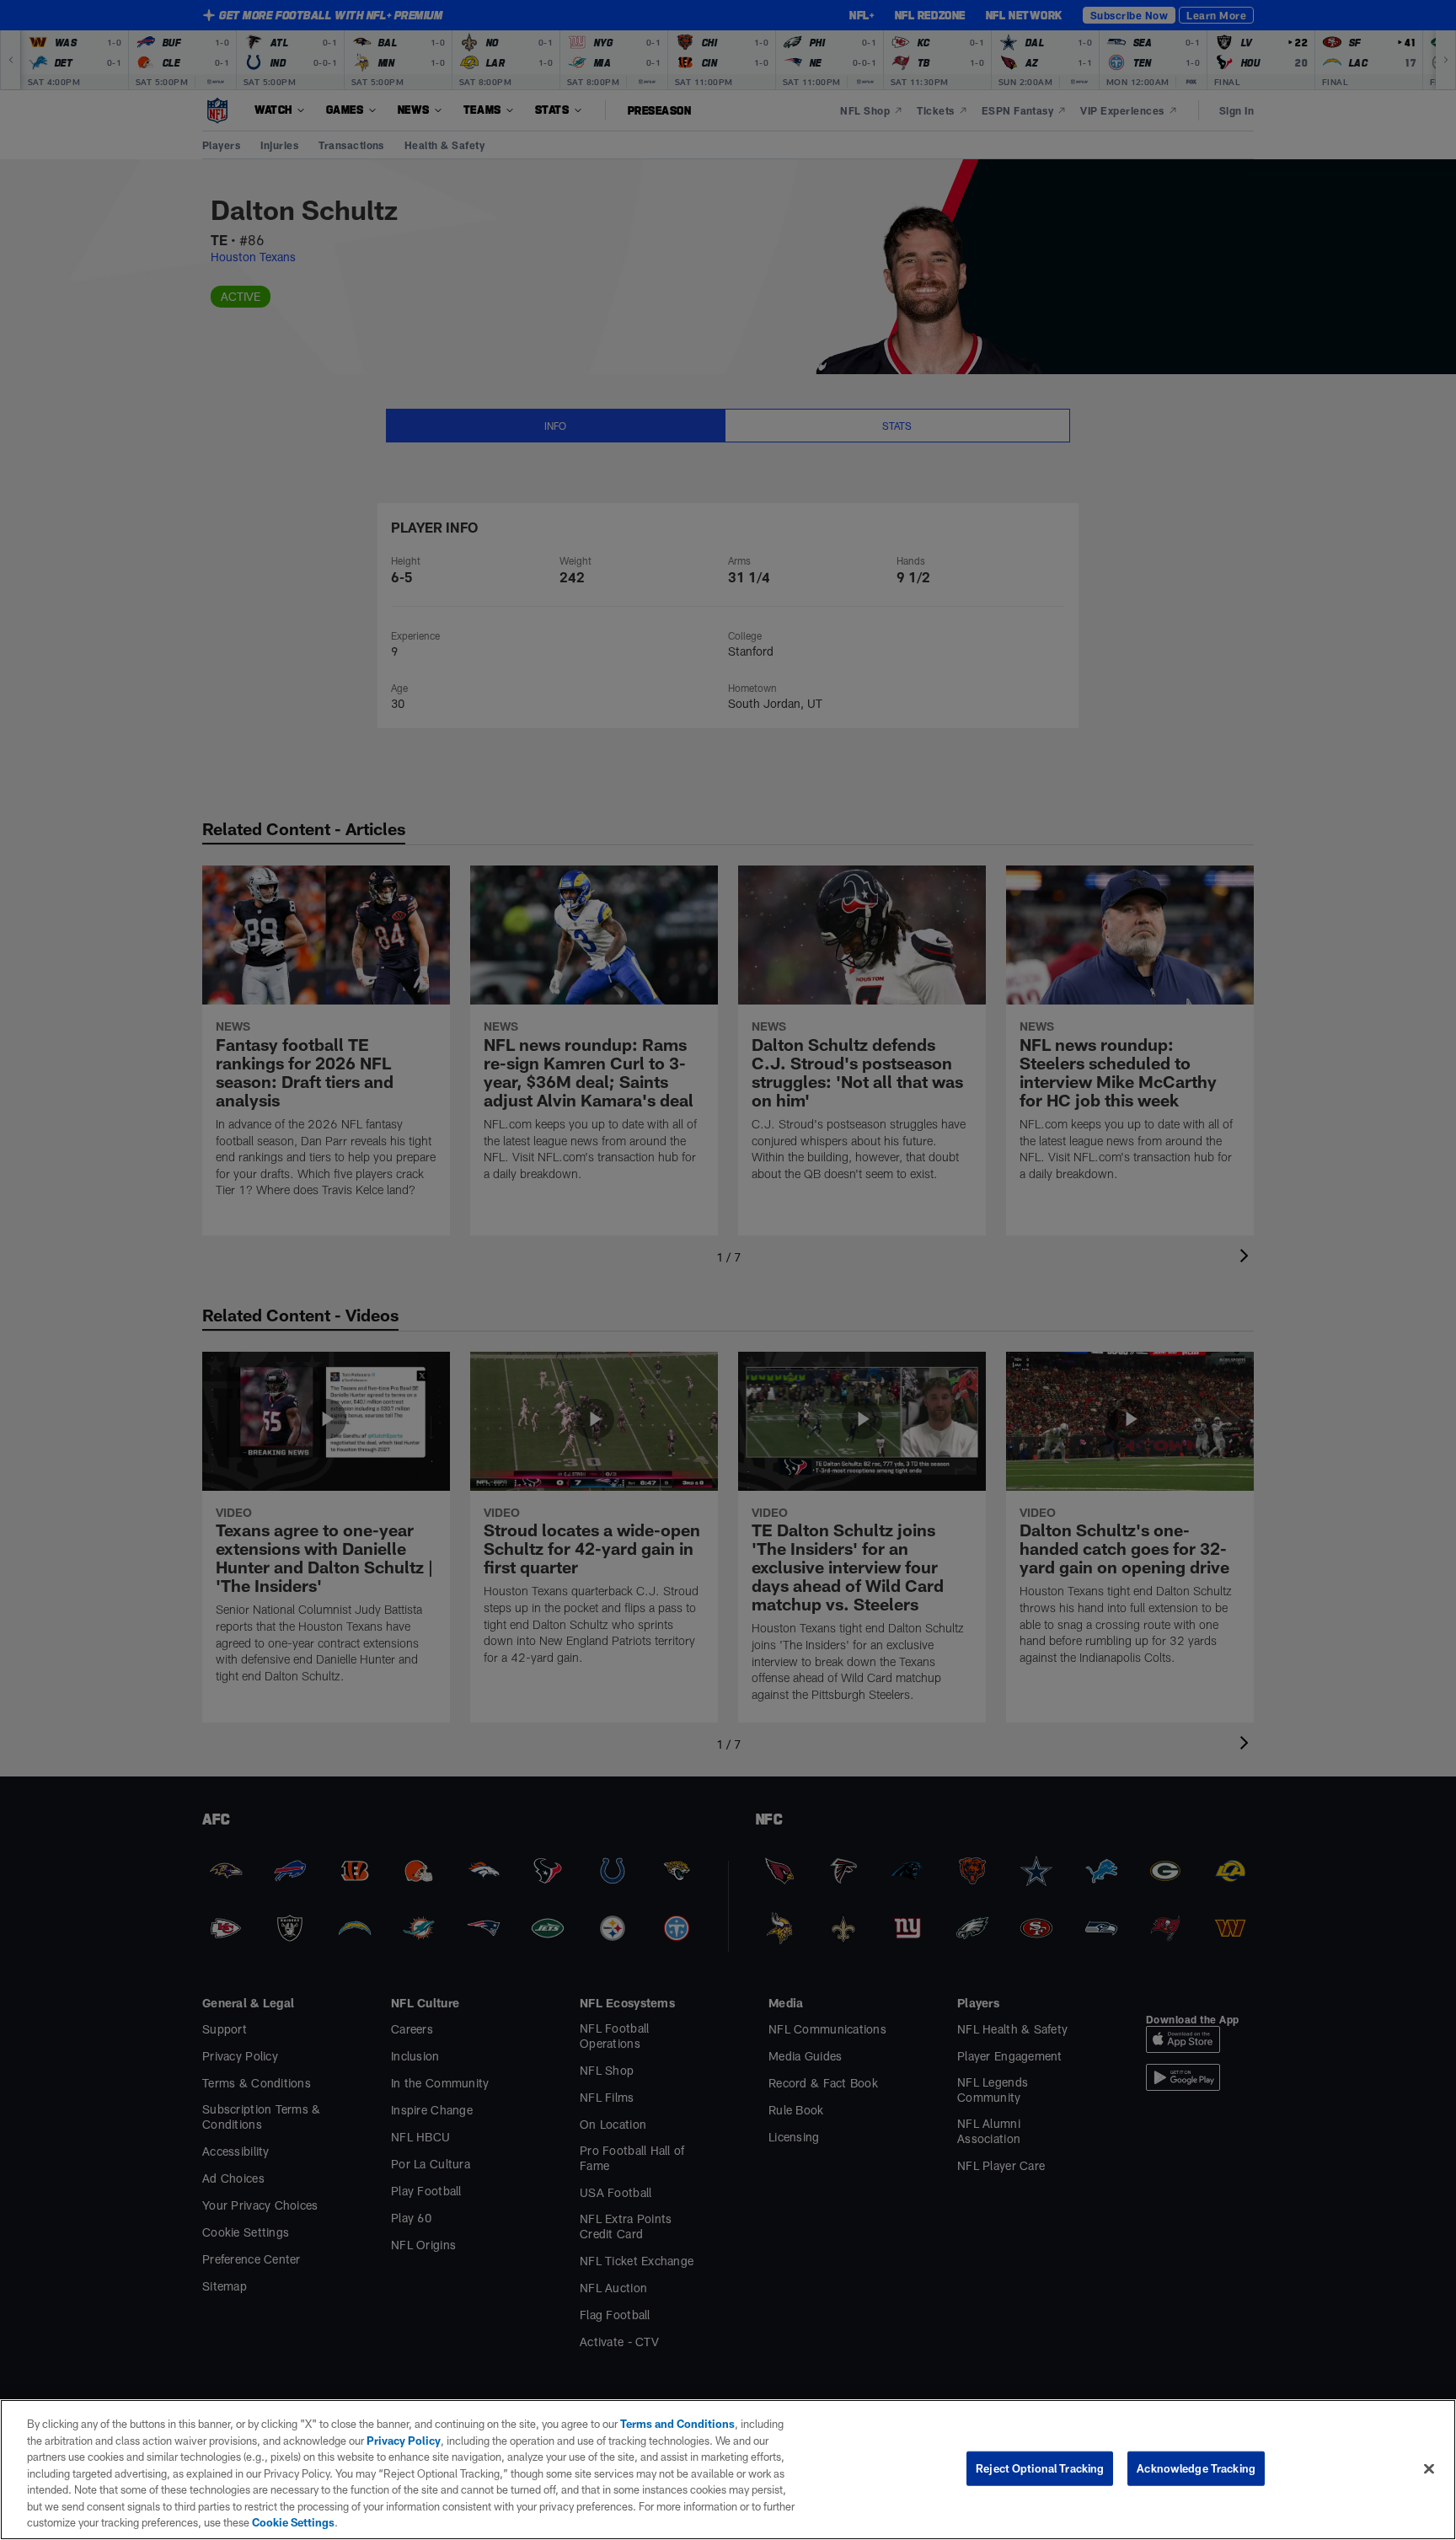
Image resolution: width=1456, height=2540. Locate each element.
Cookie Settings (293, 2522)
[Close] (1429, 2468)
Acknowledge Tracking (1196, 2468)
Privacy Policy (404, 2441)
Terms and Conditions (677, 2424)
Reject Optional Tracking (1040, 2468)
